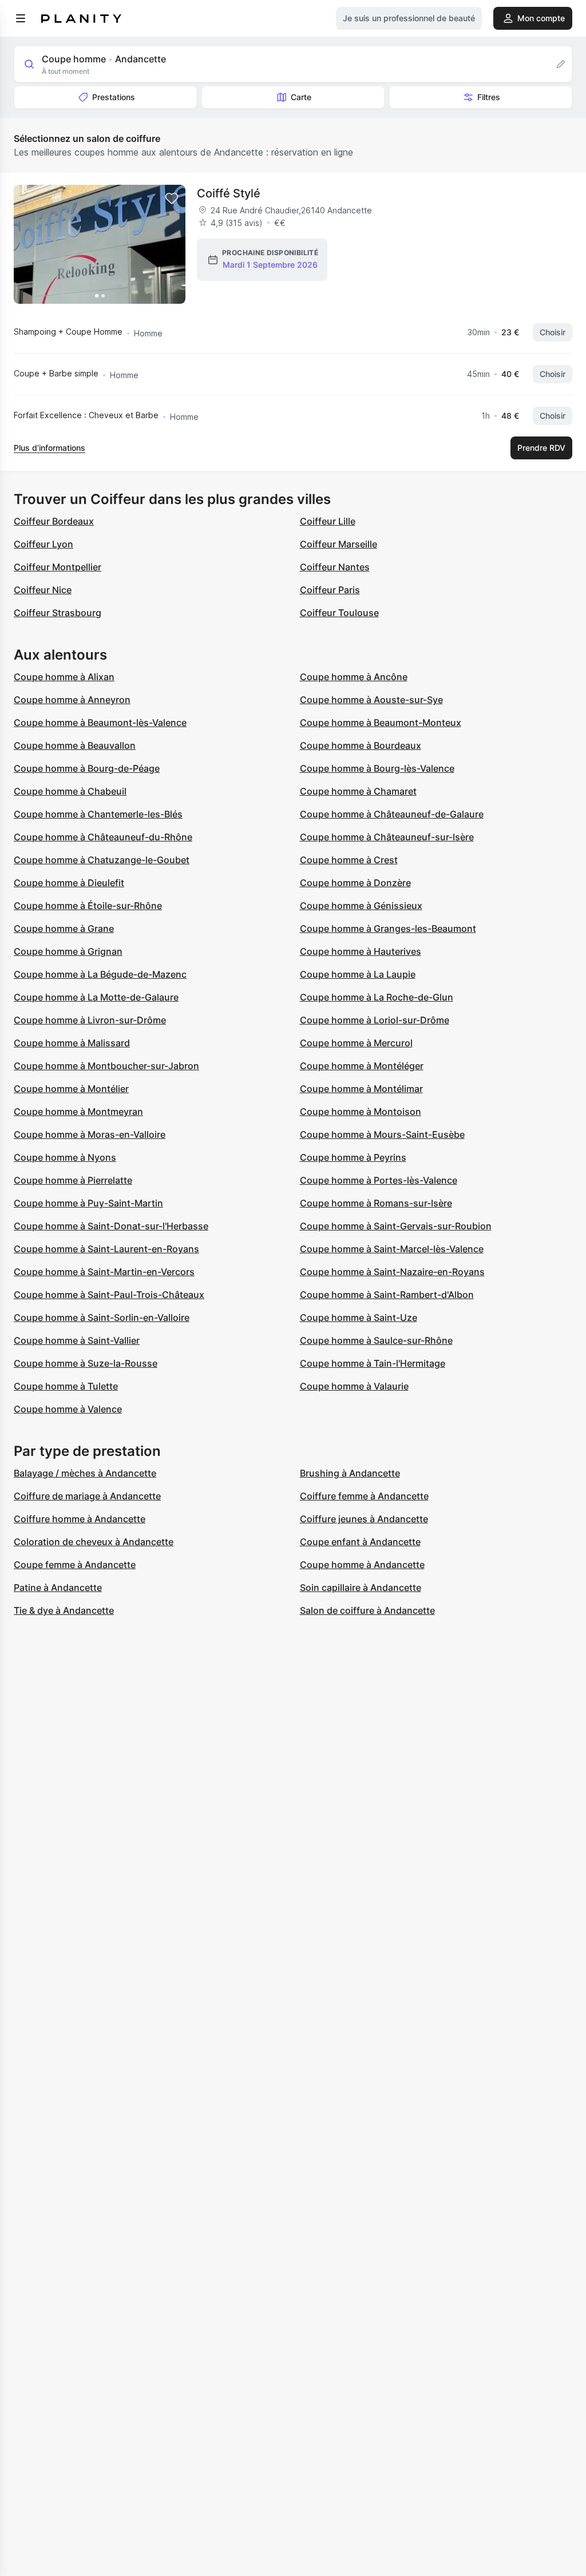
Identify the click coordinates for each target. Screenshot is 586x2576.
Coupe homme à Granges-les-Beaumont (388, 928)
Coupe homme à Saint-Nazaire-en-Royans (392, 1272)
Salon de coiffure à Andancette (367, 1610)
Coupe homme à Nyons (65, 1157)
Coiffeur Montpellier (58, 567)
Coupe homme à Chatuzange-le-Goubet (102, 860)
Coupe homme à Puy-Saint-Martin (88, 1203)
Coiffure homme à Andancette (80, 1519)
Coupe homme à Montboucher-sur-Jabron (106, 1066)
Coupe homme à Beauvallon (75, 745)
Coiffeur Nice (43, 590)
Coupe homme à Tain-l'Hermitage (373, 1363)
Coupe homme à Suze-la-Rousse (86, 1363)
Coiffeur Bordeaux (54, 521)
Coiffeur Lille (328, 521)
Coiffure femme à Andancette (364, 1496)
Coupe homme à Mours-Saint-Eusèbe (382, 1134)
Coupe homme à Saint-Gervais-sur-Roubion (396, 1226)
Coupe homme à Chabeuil (70, 791)
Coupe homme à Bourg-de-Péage (87, 768)
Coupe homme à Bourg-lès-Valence (377, 768)
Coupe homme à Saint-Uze (359, 1317)
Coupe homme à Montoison (361, 1112)
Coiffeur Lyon (43, 544)
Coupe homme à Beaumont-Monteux (381, 723)
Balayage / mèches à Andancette (85, 1473)
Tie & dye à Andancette (64, 1610)
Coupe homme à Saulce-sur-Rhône (376, 1340)
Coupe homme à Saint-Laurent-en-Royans (106, 1249)
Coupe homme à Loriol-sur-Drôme (375, 1020)
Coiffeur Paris (330, 590)
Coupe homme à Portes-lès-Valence (379, 1180)
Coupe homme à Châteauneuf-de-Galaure (392, 814)
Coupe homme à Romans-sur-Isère (376, 1203)
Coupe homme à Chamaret (358, 791)
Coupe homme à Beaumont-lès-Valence (100, 723)
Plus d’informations (50, 448)
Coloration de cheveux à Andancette (94, 1542)
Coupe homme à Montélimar (361, 1089)
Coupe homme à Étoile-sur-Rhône (88, 906)
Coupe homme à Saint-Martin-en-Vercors (104, 1272)
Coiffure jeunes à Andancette (364, 1519)
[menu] (21, 18)
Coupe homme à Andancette (362, 1565)
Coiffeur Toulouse (339, 613)
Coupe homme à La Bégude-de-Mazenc (100, 974)
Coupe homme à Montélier (71, 1089)
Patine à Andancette (58, 1587)
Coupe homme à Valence (68, 1409)
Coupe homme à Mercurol (356, 1043)
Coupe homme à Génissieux (361, 906)
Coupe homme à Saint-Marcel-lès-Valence (392, 1249)
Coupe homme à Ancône (354, 677)
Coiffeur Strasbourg (58, 613)
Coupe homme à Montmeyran (78, 1112)
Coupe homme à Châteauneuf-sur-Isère (387, 837)
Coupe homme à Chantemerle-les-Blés (98, 814)
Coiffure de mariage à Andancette (87, 1496)
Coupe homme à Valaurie (354, 1386)
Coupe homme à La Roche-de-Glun (377, 997)
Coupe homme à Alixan (64, 677)
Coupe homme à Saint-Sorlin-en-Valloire (102, 1317)
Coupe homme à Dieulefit (69, 883)
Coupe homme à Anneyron (72, 700)
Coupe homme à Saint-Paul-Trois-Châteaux (109, 1295)
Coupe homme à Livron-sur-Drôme (90, 1020)
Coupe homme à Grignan (68, 951)
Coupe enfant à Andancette (360, 1542)
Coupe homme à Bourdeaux (361, 745)
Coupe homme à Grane (64, 928)
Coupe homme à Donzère (355, 883)
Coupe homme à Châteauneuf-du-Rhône (103, 837)
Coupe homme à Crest (349, 860)
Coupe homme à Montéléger (362, 1066)
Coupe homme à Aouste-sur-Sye (371, 700)
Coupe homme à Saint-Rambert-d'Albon (387, 1295)
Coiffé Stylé (229, 193)
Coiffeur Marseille (338, 544)
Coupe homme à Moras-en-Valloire (90, 1134)
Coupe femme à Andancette (75, 1565)
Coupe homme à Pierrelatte (73, 1180)
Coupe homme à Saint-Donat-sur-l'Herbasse (111, 1226)
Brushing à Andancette (350, 1473)
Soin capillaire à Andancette (361, 1587)
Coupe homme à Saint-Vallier (77, 1340)
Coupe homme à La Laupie (358, 974)
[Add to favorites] (172, 199)
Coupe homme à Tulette (66, 1386)
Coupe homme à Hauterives (361, 951)
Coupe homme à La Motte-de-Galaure (96, 997)
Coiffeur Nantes (335, 567)
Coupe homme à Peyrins (353, 1157)
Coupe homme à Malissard (72, 1043)
